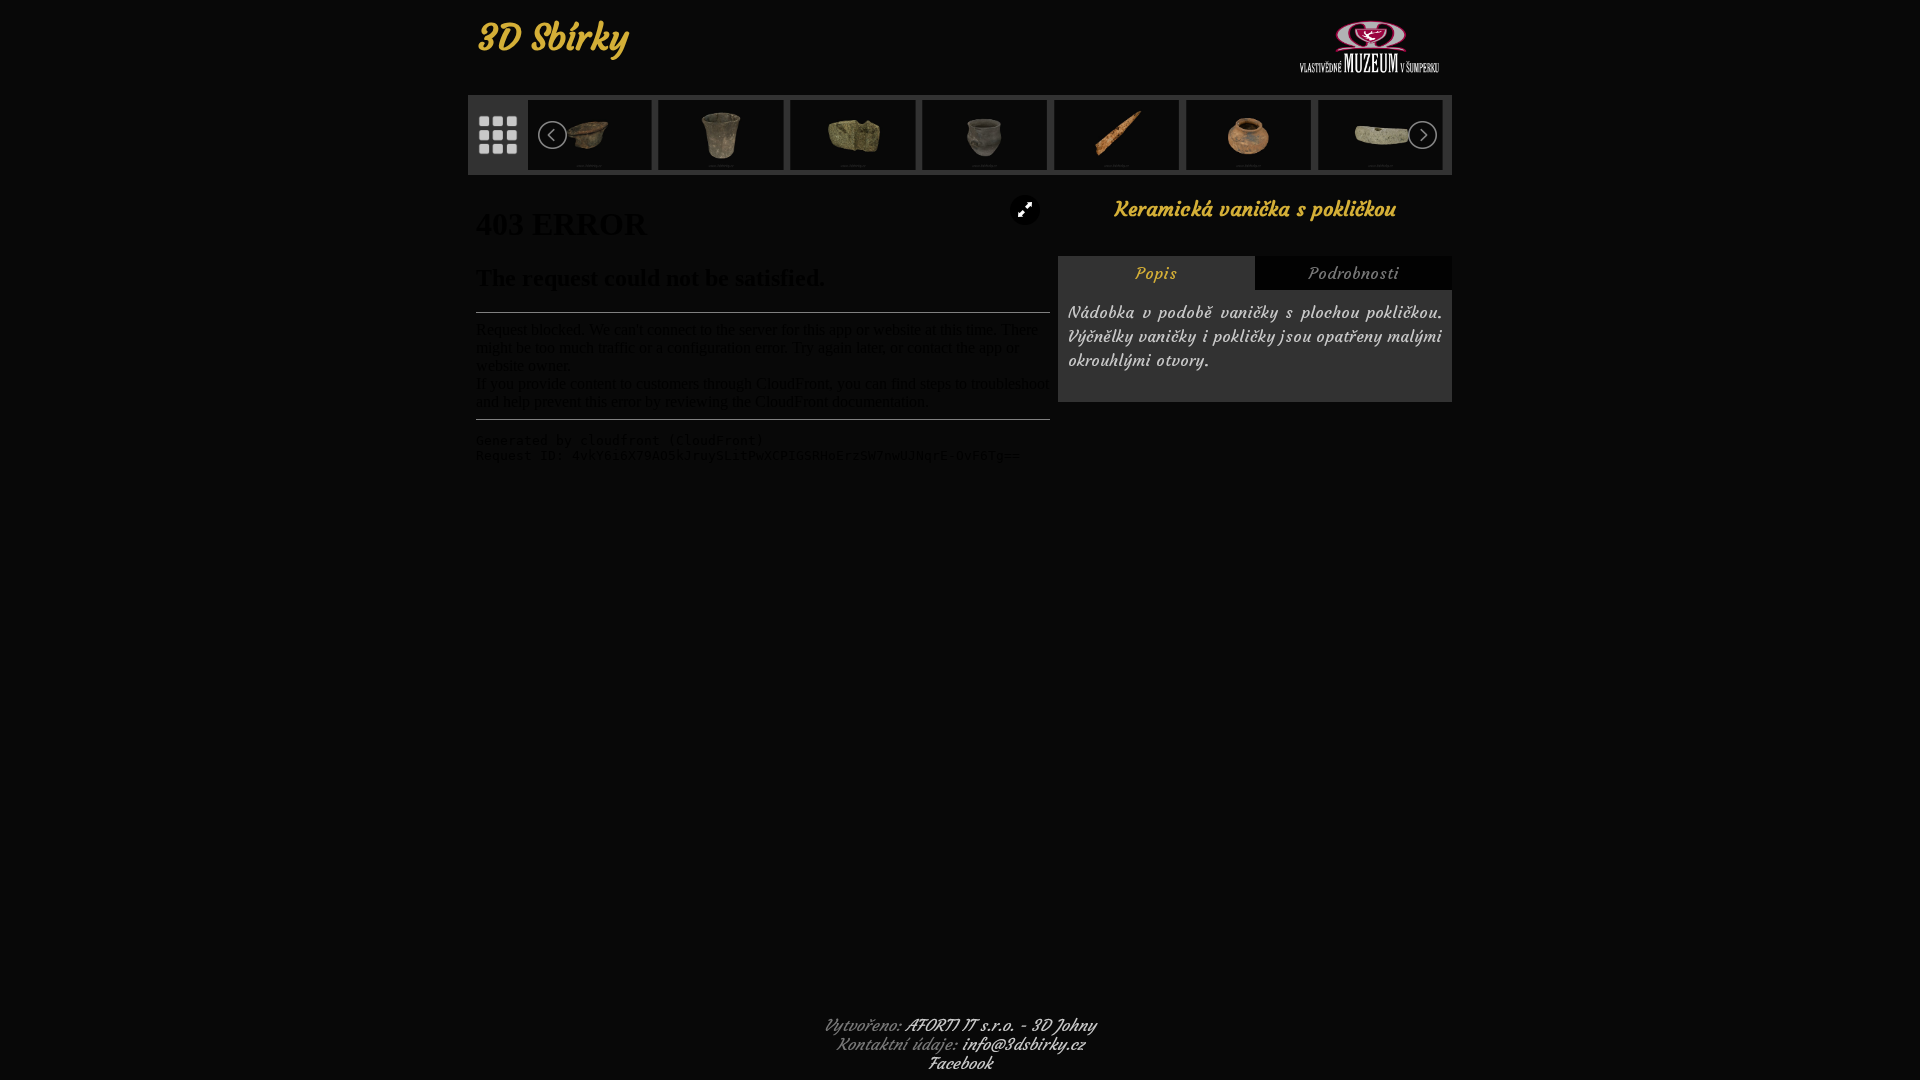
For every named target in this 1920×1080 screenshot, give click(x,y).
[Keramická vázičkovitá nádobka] (1250, 135)
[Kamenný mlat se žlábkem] (855, 135)
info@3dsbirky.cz (1023, 1044)
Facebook (960, 1063)
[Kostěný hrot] (1118, 135)
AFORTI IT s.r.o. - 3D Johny (1001, 1025)
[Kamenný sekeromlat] (1382, 135)
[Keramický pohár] (723, 135)
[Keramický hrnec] (987, 135)
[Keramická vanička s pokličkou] (591, 135)
